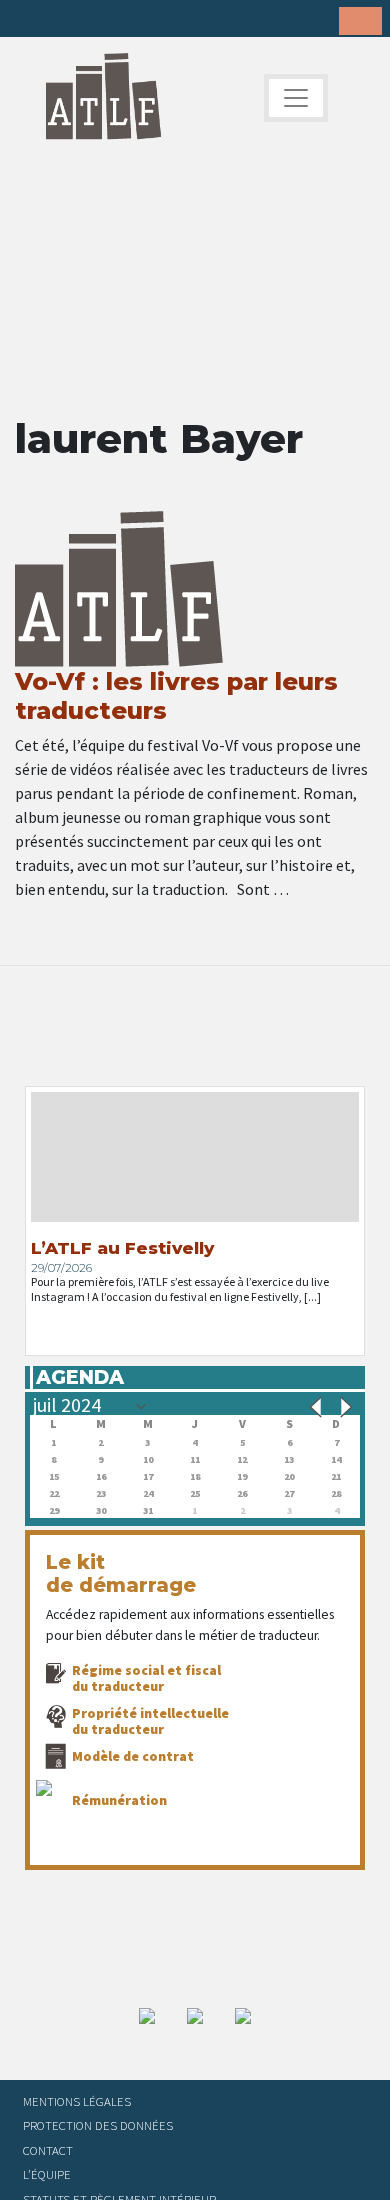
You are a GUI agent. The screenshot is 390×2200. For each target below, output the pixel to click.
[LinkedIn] (92, 20)
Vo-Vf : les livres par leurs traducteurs (176, 696)
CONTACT (48, 2150)
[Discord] (185, 20)
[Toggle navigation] (296, 98)
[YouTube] (154, 20)
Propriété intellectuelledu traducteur (150, 1721)
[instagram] (123, 20)
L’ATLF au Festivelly (122, 1248)
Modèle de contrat (133, 1756)
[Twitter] (61, 20)
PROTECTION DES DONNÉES (98, 2125)
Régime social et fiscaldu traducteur (146, 1678)
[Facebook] (30, 20)
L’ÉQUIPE (47, 2174)
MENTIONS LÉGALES (77, 2101)
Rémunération (119, 1800)
